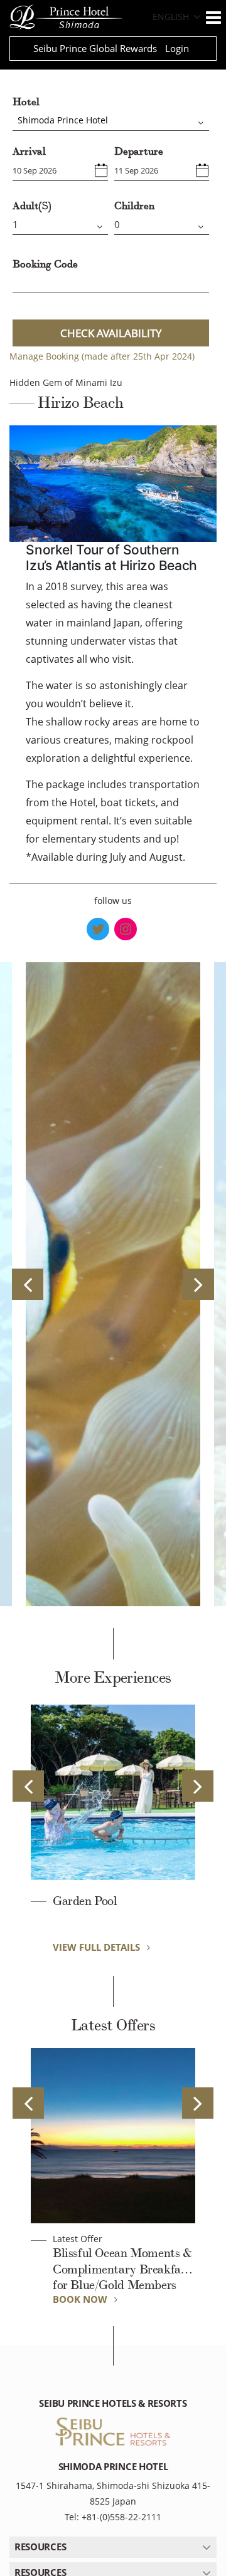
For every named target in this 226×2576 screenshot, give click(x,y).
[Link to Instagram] (126, 929)
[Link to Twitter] (98, 929)
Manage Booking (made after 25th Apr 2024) (102, 356)
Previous (28, 1284)
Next (198, 1284)
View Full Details (98, 1947)
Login (177, 48)
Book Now (81, 2299)
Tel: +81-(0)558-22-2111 (113, 2517)
